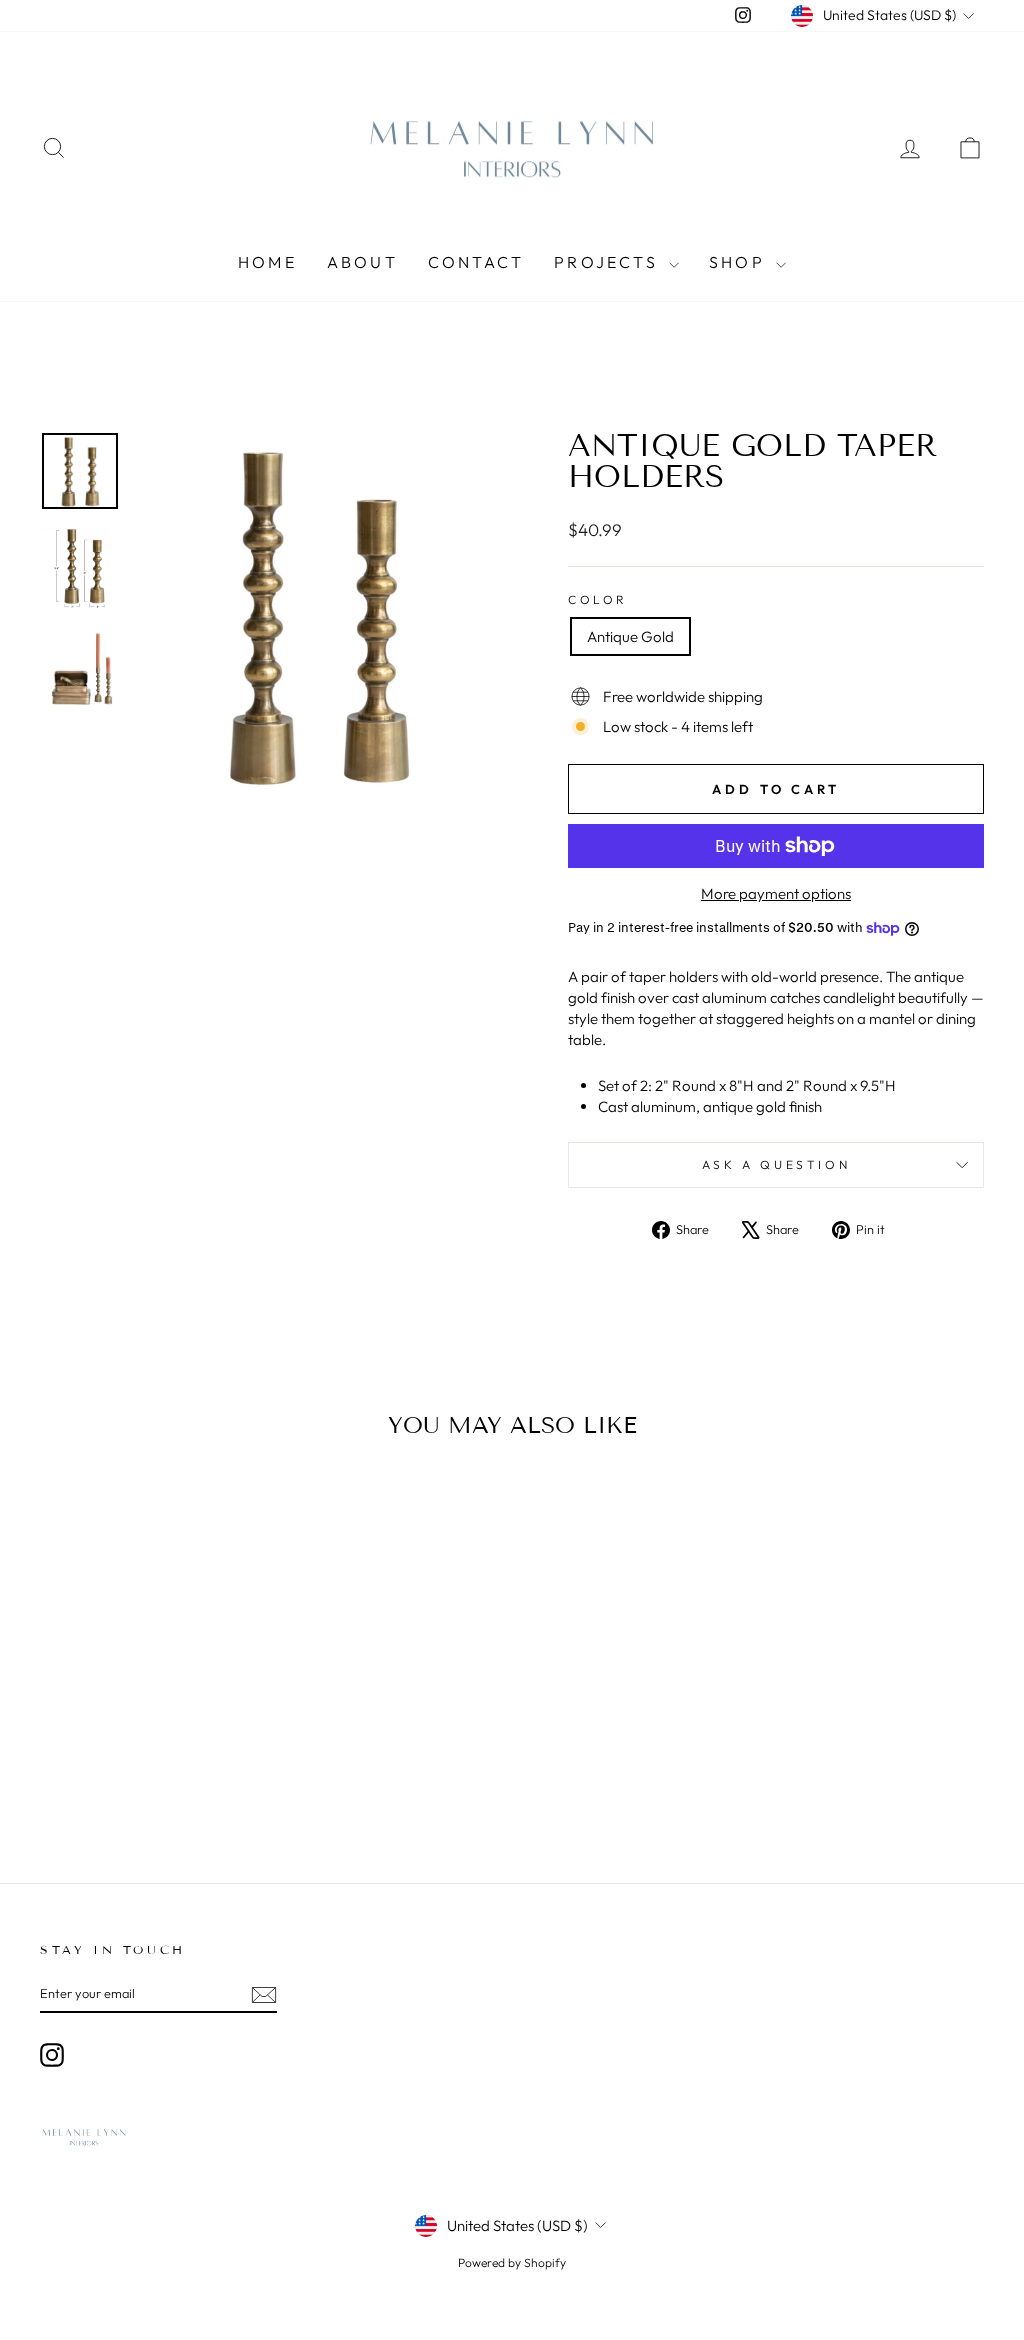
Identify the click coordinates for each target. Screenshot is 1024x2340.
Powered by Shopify (512, 2262)
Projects (609, 262)
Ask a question (776, 1164)
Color (598, 599)
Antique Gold (630, 636)
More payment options (776, 893)
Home (267, 262)
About (362, 262)
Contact (476, 262)
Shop (740, 262)
